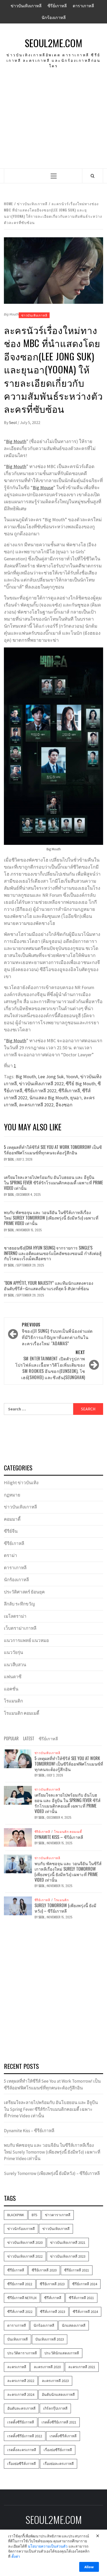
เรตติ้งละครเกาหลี (22, 2450)
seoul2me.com (53, 43)
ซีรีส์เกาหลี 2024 (85, 2312)
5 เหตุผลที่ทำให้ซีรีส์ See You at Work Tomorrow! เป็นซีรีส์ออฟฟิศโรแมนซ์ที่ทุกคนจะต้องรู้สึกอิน (53, 1150)
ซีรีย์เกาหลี (57, 6)
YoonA (72, 1077)
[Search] (93, 176)
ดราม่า (11, 1555)
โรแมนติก (13, 1701)
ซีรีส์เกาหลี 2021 (81, 2298)
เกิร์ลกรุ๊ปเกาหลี (55, 2408)
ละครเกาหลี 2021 (82, 2367)
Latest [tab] (29, 1738)
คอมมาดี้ (12, 1519)
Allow (89, 2567)
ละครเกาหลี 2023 (55, 2381)
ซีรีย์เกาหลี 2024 (85, 2284)
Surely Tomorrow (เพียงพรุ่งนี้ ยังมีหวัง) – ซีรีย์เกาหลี (65, 1908)
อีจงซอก (64, 1105)
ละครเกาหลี (17, 2367)
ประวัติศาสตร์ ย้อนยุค (24, 1592)
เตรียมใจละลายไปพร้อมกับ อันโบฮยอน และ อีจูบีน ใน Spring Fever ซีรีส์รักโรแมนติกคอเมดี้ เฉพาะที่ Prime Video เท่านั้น (53, 1183)
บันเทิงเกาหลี (18, 2339)
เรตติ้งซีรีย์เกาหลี (21, 2422)
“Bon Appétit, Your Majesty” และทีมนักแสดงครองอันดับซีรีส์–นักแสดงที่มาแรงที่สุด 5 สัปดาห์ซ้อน (49, 1286)
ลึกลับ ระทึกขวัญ (19, 1604)
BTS (35, 2215)
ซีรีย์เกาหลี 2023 (52, 2284)
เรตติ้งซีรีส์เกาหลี (63, 2436)
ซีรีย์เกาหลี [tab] (48, 1738)
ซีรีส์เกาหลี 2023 (53, 2312)
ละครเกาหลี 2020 (47, 2367)
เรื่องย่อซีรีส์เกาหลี (22, 2464)
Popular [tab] (11, 1738)
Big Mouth (16, 441)
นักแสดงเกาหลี (74, 2325)
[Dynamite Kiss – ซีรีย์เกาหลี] (18, 1837)
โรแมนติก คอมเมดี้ (22, 1713)
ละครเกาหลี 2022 (36, 1105)
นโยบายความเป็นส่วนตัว (48, 2546)
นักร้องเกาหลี (54, 17)
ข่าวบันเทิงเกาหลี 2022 (41, 1084)
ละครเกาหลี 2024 (21, 2395)
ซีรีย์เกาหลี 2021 (77, 2270)
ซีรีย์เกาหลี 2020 (44, 2270)
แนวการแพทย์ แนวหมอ (26, 1640)
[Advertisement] (53, 125)
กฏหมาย (12, 1495)
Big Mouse (43, 487)
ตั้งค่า (16, 2556)
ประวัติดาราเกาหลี (22, 2353)
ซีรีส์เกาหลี (69, 1091)
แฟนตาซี (13, 1677)
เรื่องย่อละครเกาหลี (59, 2464)
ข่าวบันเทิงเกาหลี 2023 (68, 2256)
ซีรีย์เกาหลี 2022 (40, 1091)
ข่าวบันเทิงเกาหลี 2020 (25, 2242)
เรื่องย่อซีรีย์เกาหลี (58, 2450)
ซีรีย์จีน (11, 1531)
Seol (13, 422)
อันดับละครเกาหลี (21, 2408)
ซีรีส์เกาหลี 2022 (20, 2312)
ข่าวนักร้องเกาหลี (21, 2229)
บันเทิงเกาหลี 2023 (50, 2339)
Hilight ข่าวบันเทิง (21, 1483)
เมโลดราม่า (15, 1616)
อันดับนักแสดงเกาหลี (58, 2395)
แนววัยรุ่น (14, 1652)
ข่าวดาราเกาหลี (58, 2215)
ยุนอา (76, 1098)
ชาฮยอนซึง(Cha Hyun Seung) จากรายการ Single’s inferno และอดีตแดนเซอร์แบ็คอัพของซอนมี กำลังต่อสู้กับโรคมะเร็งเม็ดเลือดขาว (53, 1253)
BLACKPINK (16, 2215)
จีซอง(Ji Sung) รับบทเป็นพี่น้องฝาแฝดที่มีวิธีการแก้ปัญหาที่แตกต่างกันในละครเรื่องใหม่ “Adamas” (57, 1334)
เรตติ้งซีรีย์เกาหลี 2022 (25, 2436)
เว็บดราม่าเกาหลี (20, 1628)
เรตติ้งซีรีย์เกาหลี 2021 (59, 2422)
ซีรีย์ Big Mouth (81, 1084)
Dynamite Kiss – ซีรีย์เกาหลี (59, 1837)
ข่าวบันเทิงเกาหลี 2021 (68, 2242)
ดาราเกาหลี (83, 6)
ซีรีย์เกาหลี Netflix (22, 2298)
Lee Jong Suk (51, 1077)
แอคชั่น (11, 1689)
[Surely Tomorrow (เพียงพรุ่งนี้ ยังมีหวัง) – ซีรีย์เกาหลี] (18, 1905)
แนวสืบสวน (15, 1665)
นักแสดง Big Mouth (49, 1098)
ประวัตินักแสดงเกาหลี (62, 2353)
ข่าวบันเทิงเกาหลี (26, 6)
